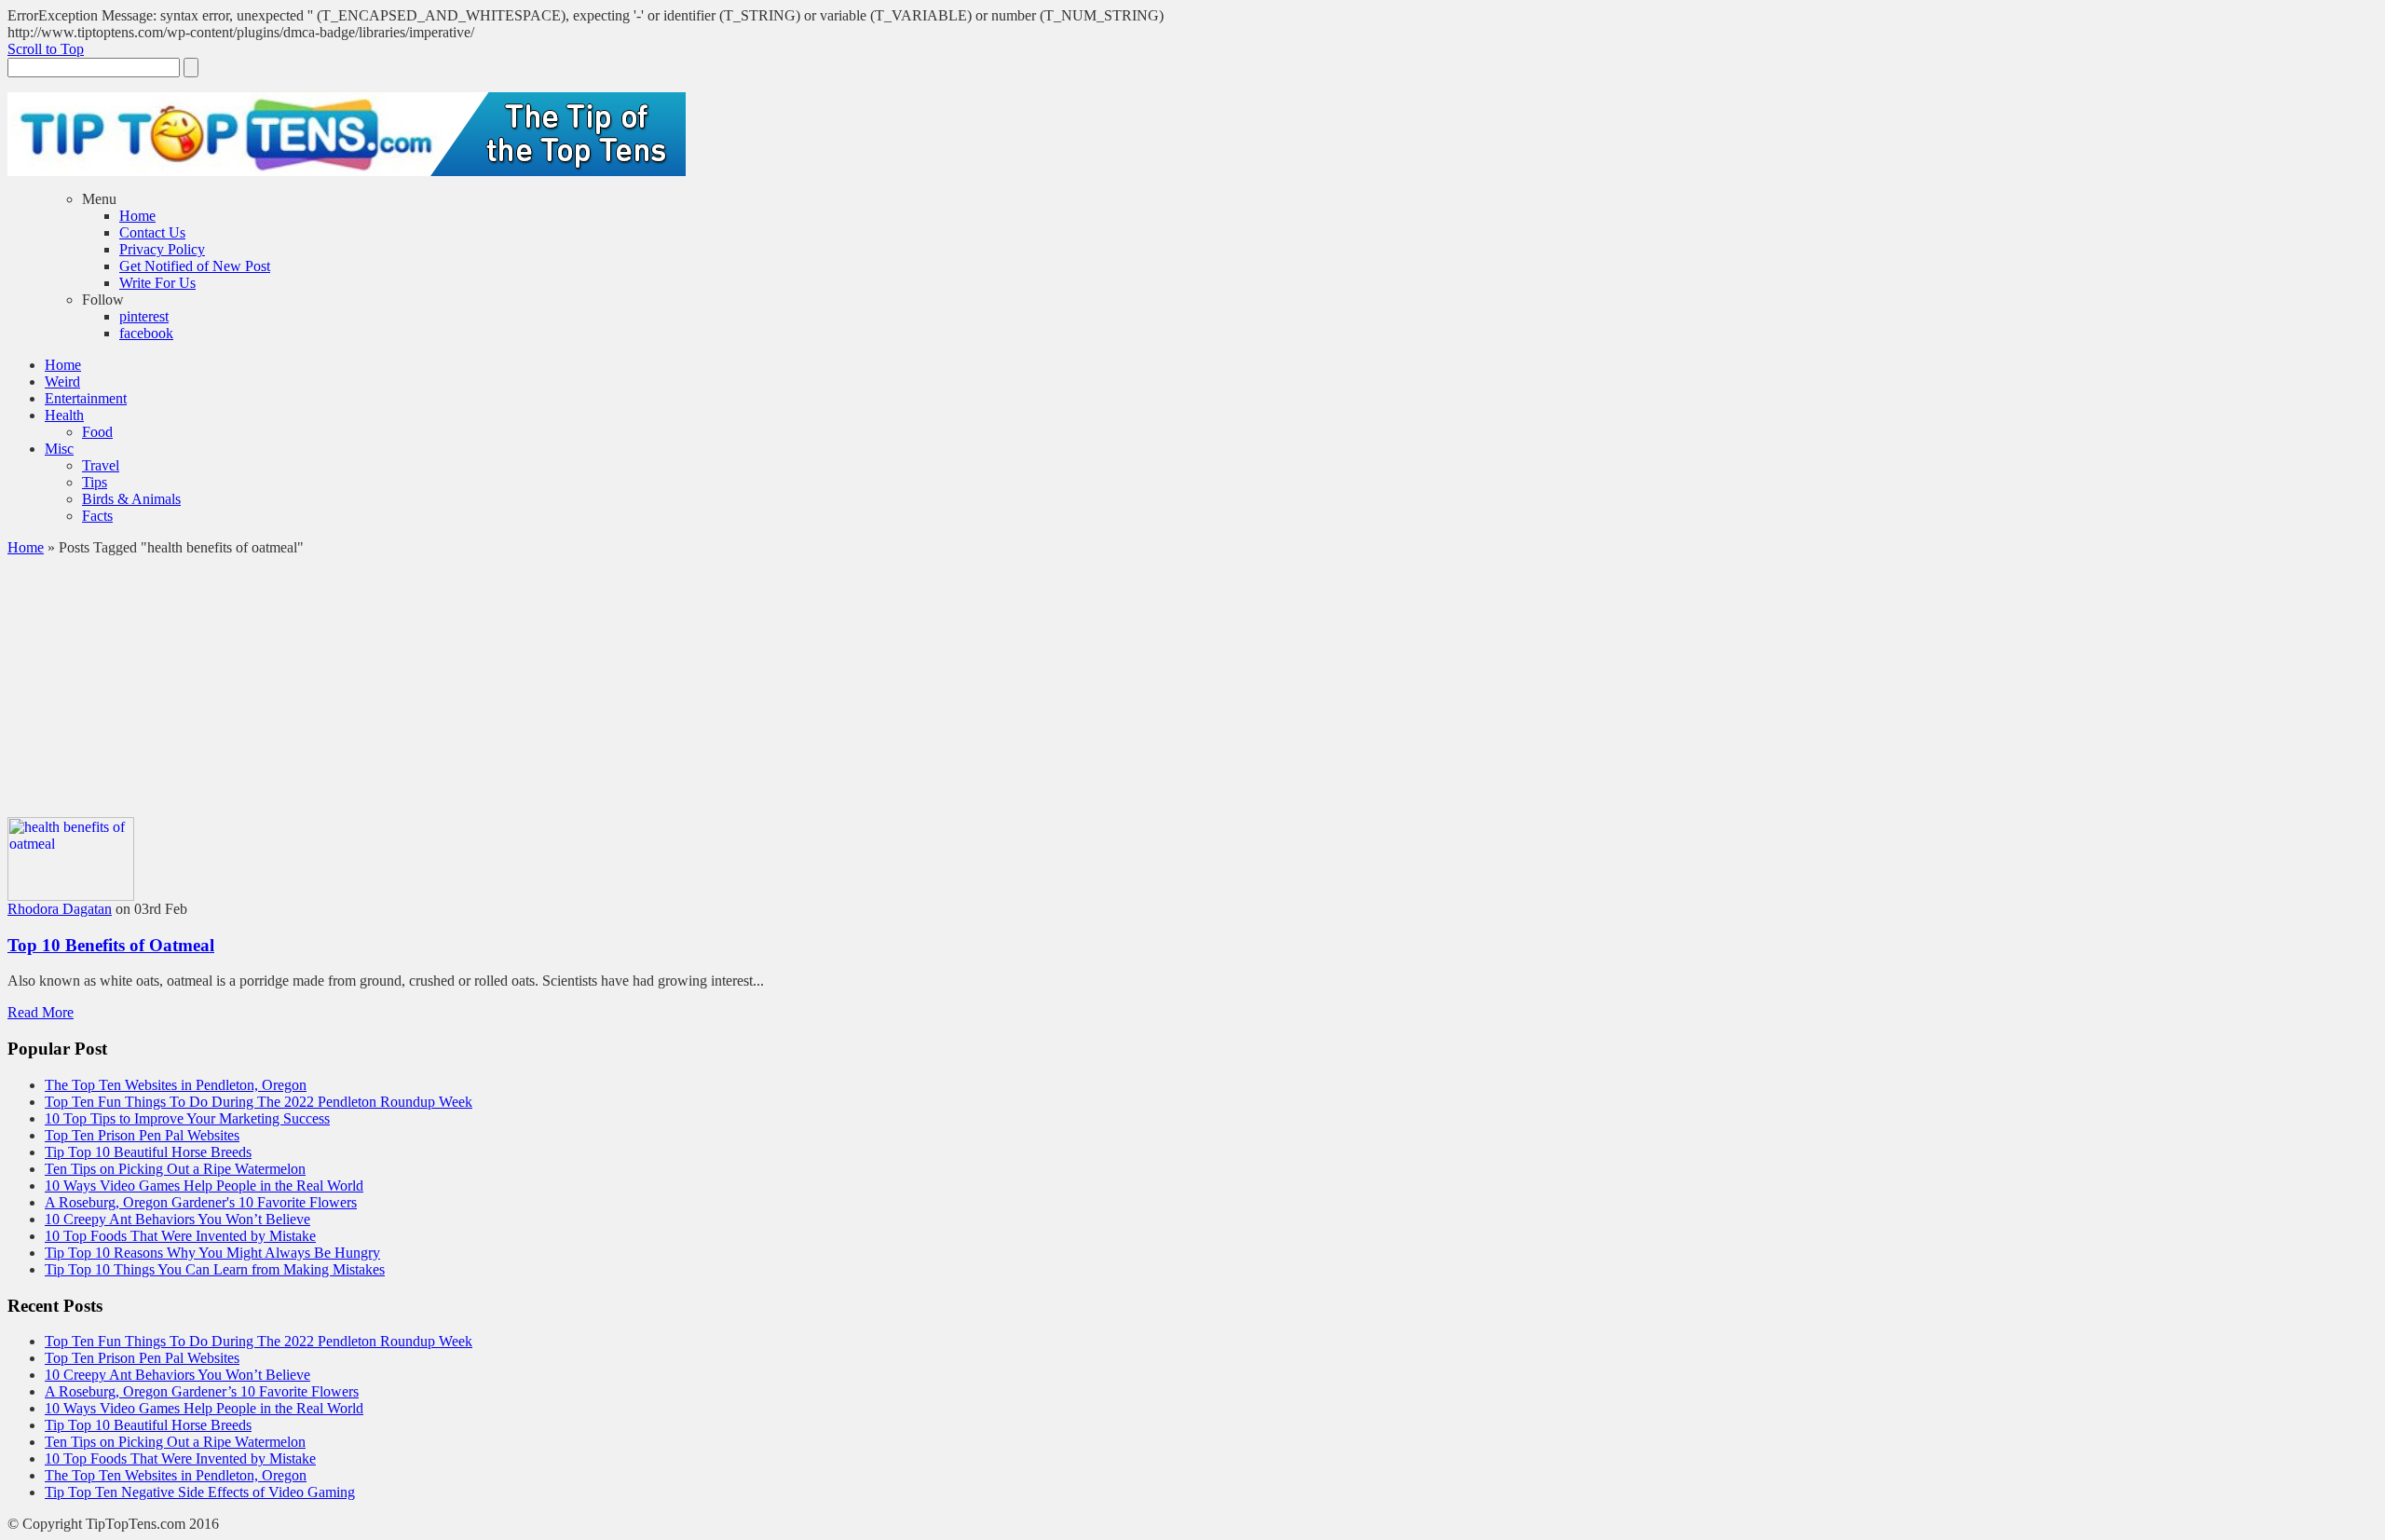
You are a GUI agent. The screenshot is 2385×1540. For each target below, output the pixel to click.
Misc (59, 449)
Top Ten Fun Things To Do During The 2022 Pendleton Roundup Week (259, 1102)
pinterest (144, 316)
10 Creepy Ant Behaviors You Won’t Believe (177, 1219)
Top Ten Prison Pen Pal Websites (142, 1135)
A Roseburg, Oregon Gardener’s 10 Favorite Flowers (202, 1391)
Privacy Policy (162, 249)
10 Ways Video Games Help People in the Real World (204, 1186)
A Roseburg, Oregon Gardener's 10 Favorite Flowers (201, 1202)
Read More (41, 1012)
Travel (101, 465)
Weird (62, 382)
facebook (146, 333)
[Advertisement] (1192, 687)
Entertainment (86, 398)
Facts (97, 516)
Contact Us (152, 232)
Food (97, 432)
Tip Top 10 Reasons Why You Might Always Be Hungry (212, 1253)
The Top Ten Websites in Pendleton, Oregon (176, 1085)
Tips (95, 482)
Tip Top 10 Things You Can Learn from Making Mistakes (215, 1269)
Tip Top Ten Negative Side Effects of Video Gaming (200, 1492)
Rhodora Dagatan (60, 909)
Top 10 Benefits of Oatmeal (111, 945)
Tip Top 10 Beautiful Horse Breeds (148, 1152)
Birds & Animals (131, 499)
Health (64, 415)
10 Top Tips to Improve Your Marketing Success (187, 1118)
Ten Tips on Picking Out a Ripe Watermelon (175, 1169)
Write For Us (157, 283)
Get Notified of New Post (195, 266)
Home (137, 216)
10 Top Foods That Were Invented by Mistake (180, 1236)
